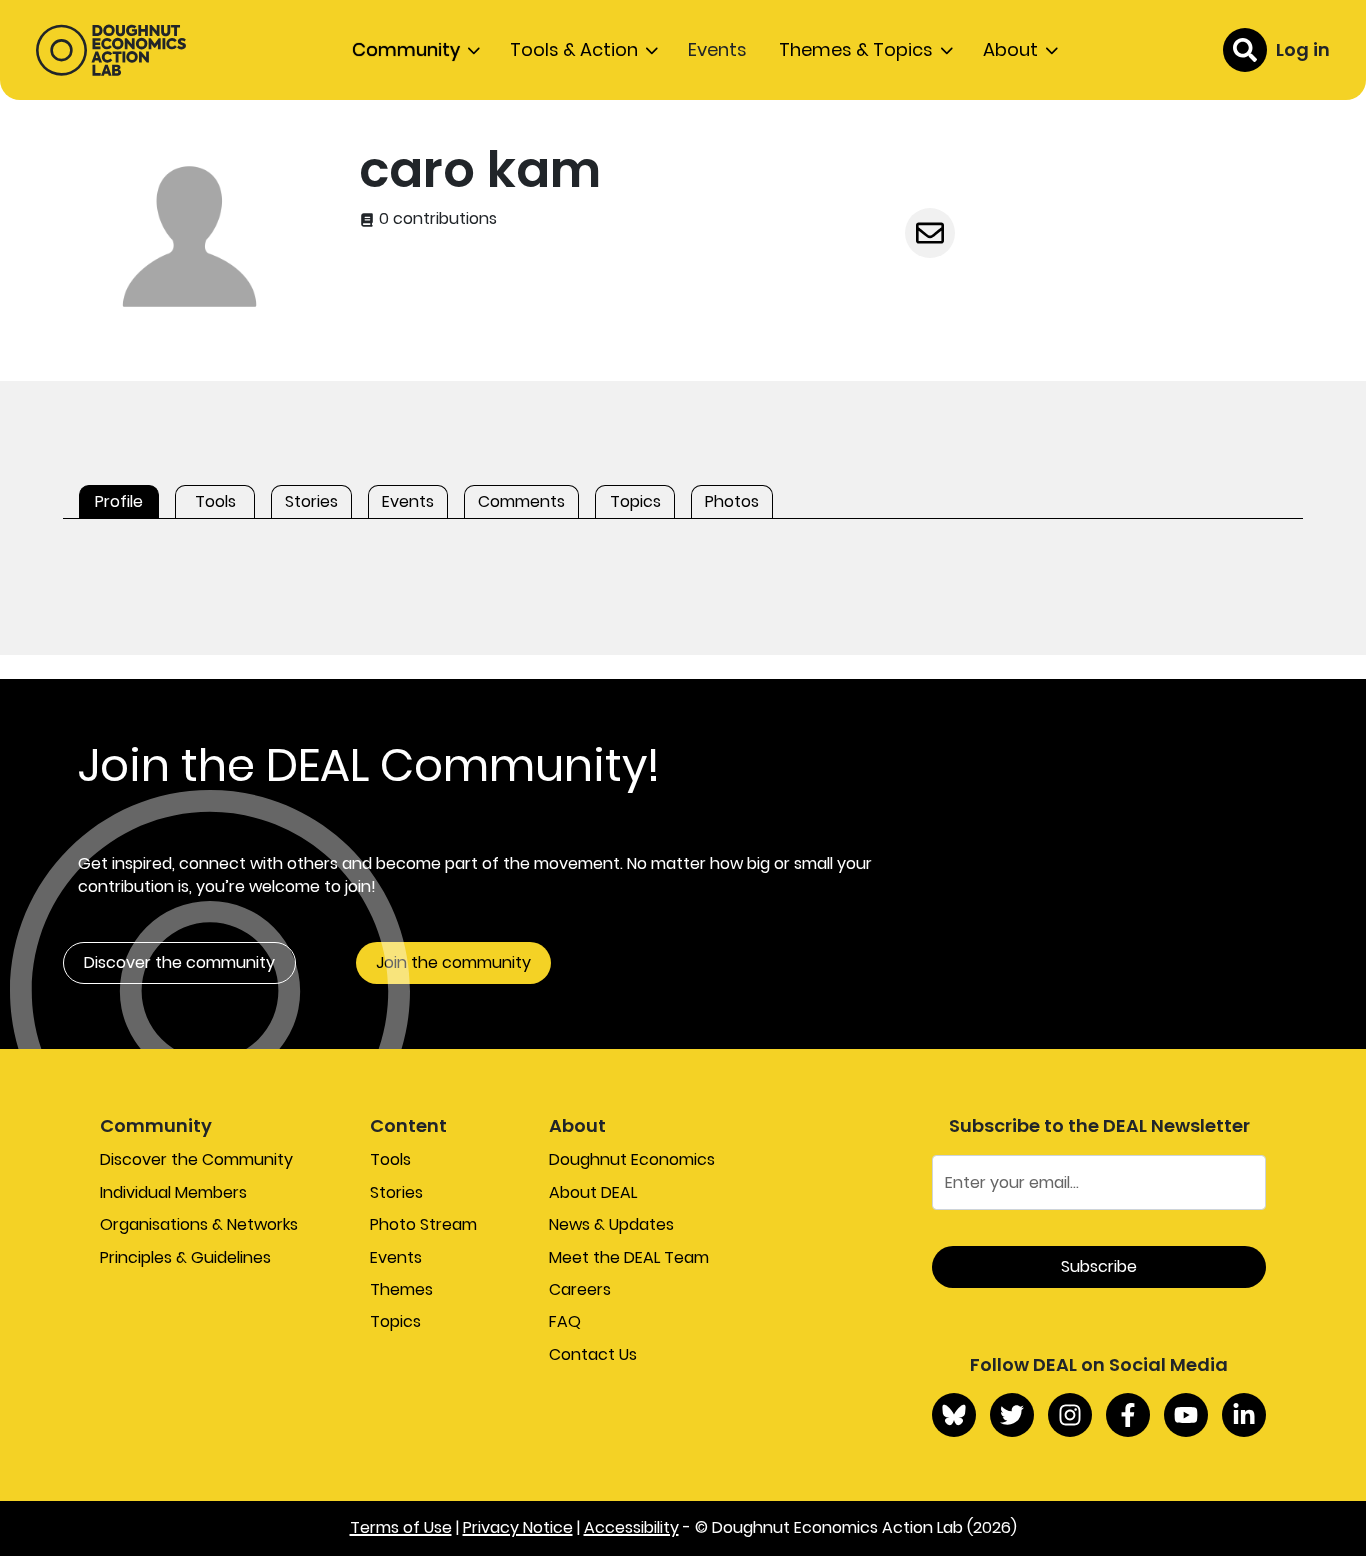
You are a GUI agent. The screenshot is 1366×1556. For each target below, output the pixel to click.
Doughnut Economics (632, 1159)
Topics (395, 1321)
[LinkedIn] (1244, 1415)
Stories (396, 1192)
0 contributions (436, 219)
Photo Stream (423, 1224)
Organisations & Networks (199, 1224)
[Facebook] (1128, 1415)
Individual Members (173, 1192)
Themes (401, 1289)
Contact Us (593, 1354)
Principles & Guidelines (185, 1257)
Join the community (453, 962)
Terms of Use (401, 1527)
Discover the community (179, 962)
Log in (1303, 49)
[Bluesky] (954, 1415)
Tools (390, 1159)
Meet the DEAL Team (629, 1257)
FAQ (565, 1321)
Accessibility (631, 1527)
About (1010, 49)
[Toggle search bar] (1245, 50)
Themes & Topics (856, 49)
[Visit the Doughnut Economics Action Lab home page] (111, 50)
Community (406, 49)
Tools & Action (574, 49)
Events (717, 49)
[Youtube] (1186, 1415)
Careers (580, 1289)
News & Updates (611, 1224)
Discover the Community (196, 1159)
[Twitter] (1012, 1415)
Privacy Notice (518, 1527)
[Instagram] (1070, 1415)
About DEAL (593, 1192)
